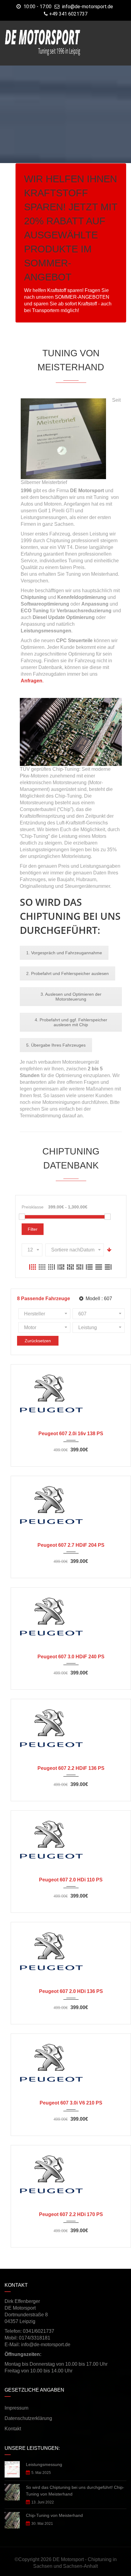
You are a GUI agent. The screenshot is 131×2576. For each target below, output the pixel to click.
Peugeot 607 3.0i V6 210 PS (71, 2103)
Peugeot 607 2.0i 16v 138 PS (71, 1434)
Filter (33, 1229)
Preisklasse (33, 1207)
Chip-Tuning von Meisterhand (54, 2515)
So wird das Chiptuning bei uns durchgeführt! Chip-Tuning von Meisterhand (75, 2491)
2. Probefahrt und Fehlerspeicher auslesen (67, 973)
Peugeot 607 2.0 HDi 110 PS (71, 1880)
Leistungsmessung (44, 2464)
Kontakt (13, 2429)
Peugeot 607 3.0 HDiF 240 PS (71, 1657)
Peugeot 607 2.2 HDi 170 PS (71, 2214)
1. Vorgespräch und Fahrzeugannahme (64, 953)
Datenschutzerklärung (28, 2418)
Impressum (16, 2408)
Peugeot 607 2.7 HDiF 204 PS (71, 1545)
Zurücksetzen (38, 1341)
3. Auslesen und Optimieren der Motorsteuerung (71, 997)
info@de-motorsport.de (88, 7)
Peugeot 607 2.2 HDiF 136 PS (71, 1768)
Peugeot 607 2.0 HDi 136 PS (71, 1991)
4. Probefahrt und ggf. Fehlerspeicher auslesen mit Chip (71, 1022)
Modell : (98, 1299)
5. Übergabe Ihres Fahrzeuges (56, 1045)
